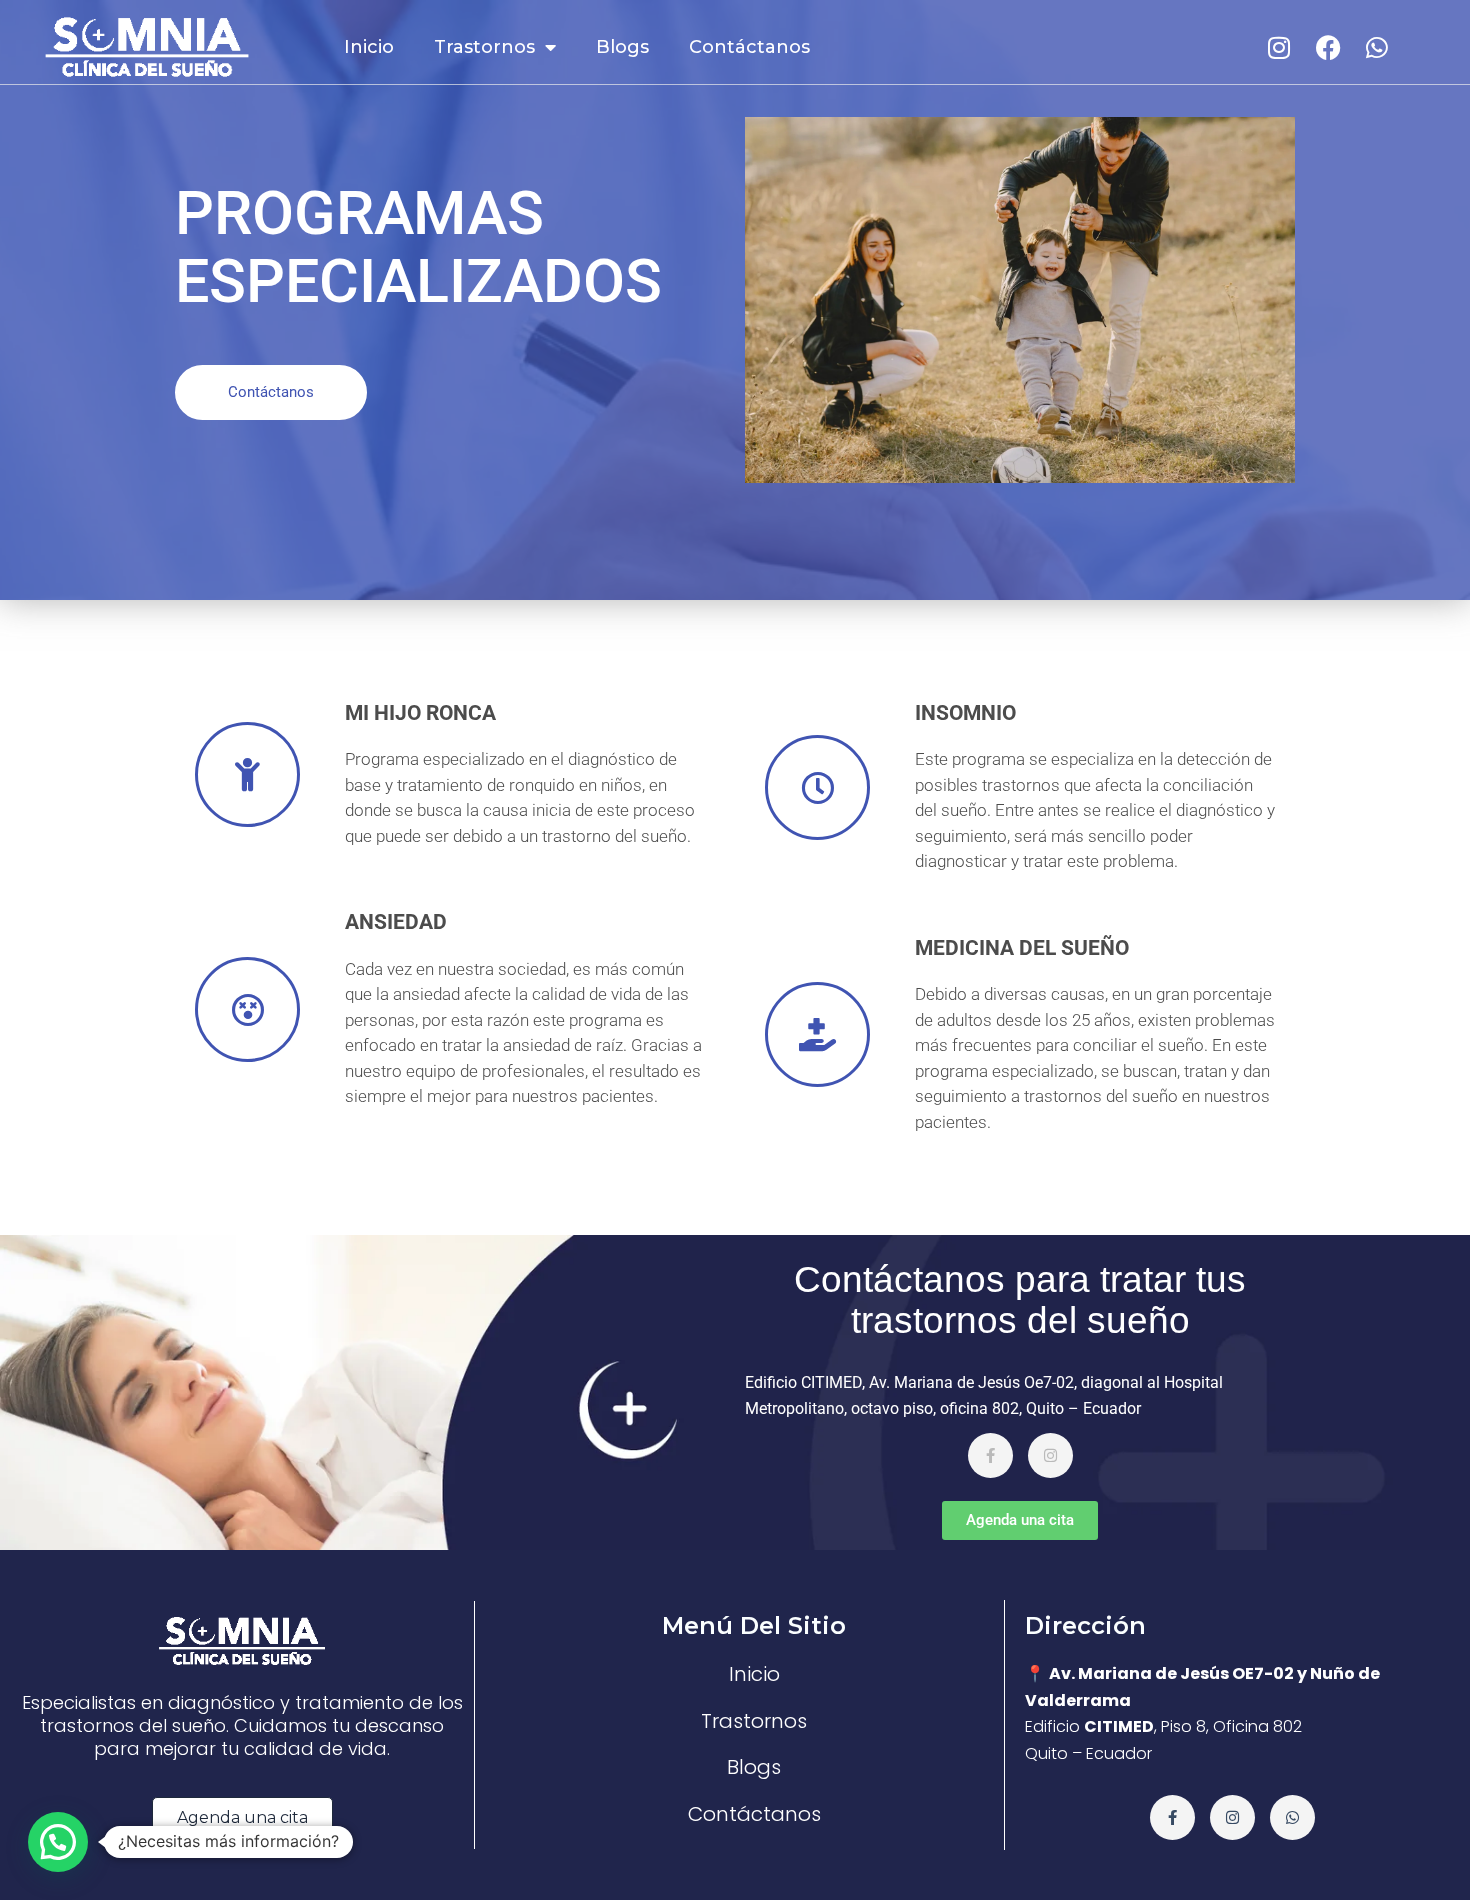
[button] (58, 1842)
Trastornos (484, 47)
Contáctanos (749, 47)
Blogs (622, 47)
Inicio (369, 47)
